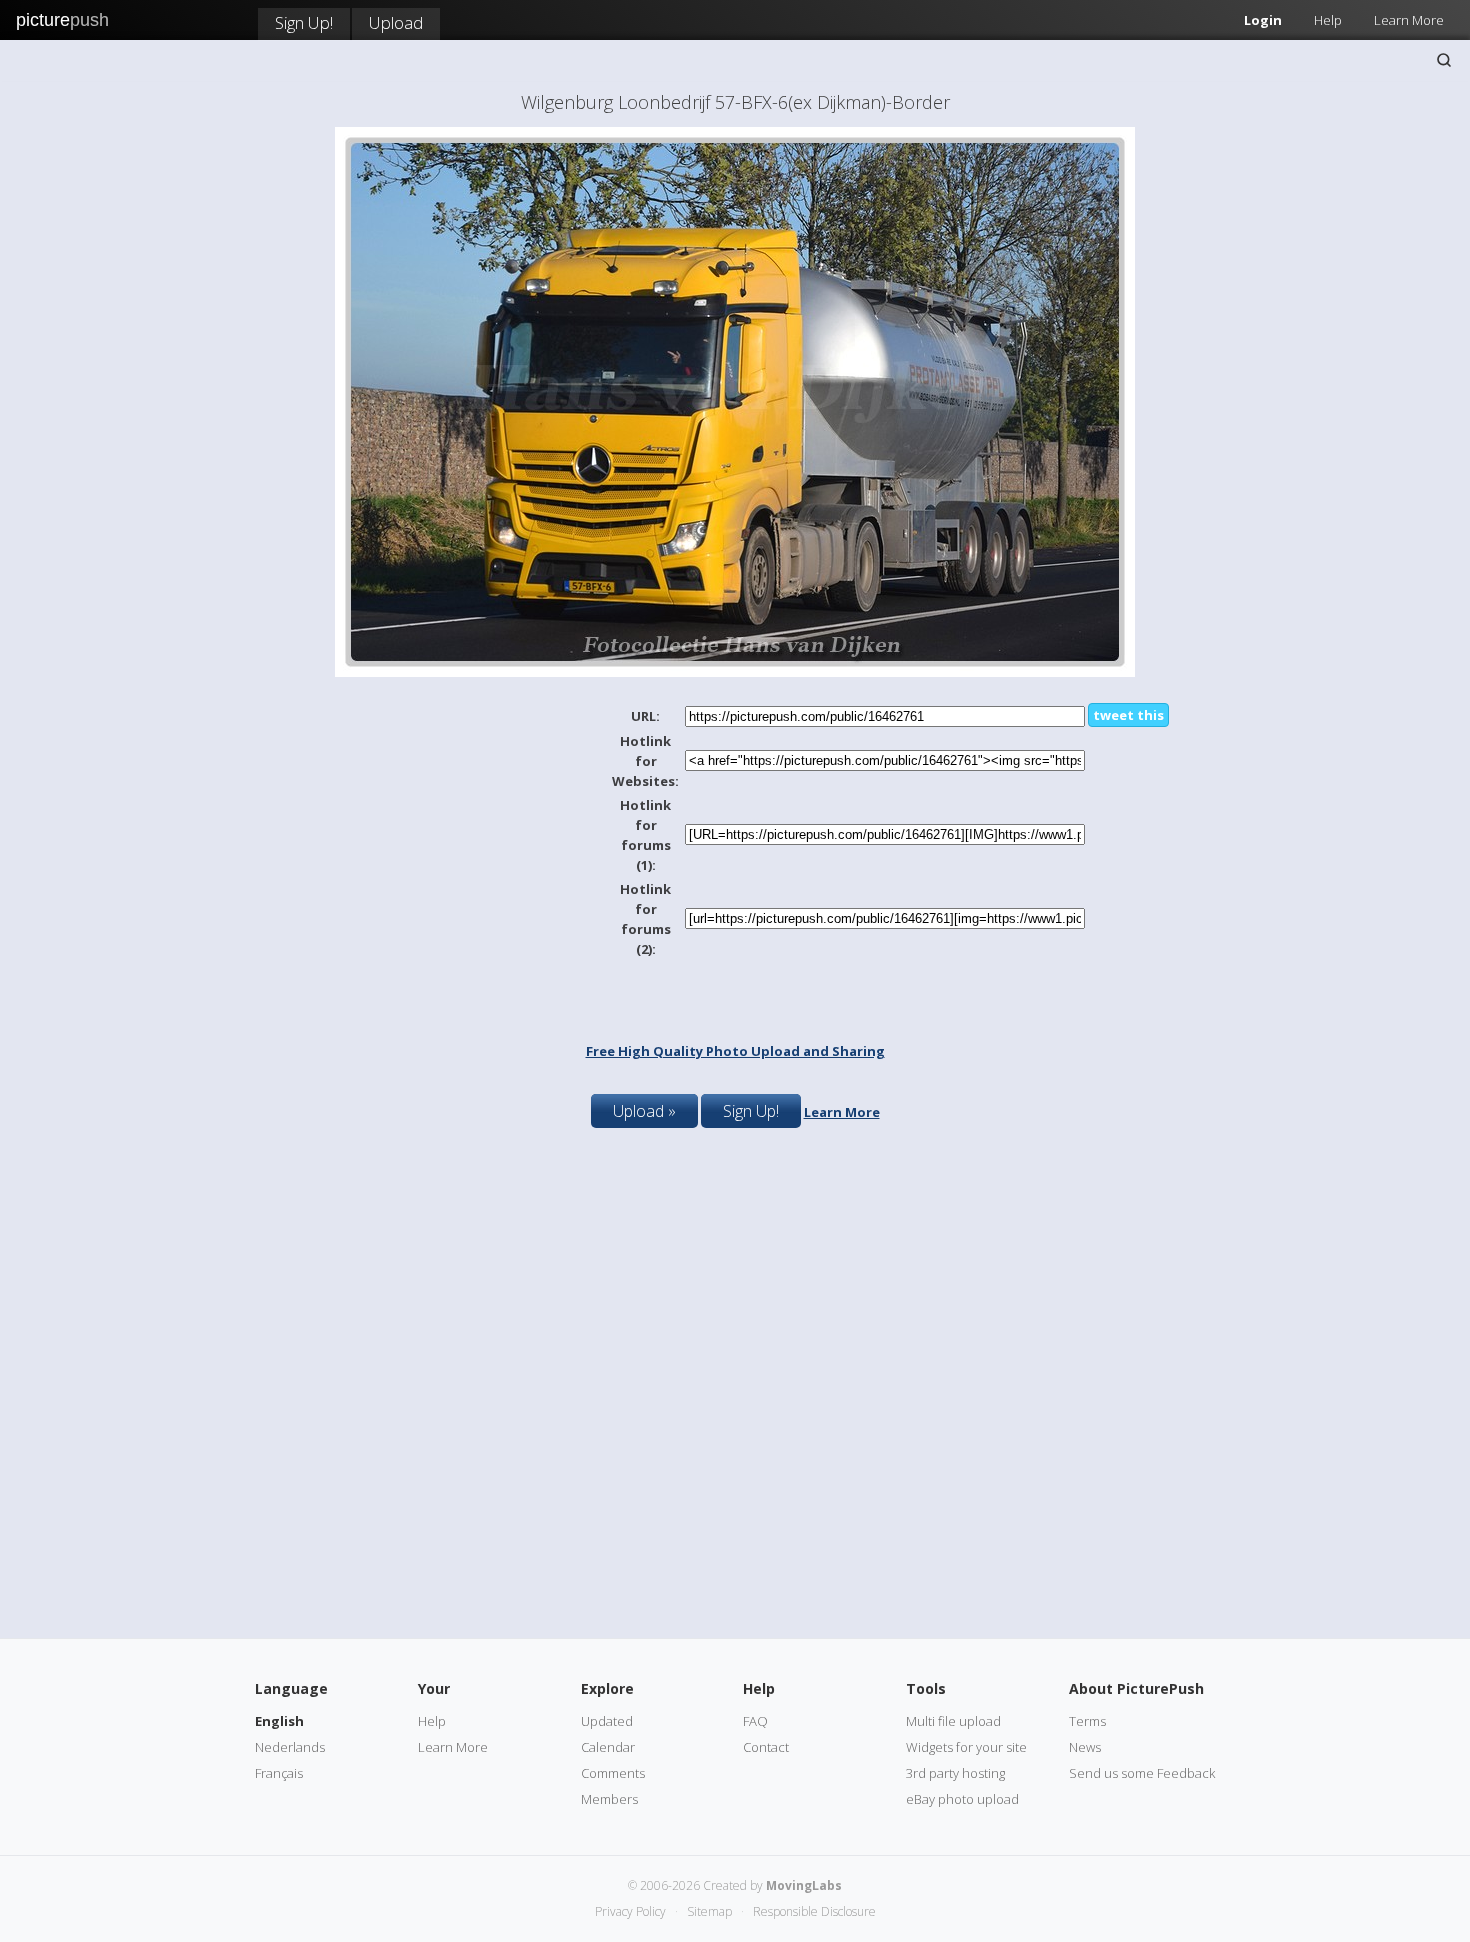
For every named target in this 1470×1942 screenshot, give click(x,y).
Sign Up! (304, 22)
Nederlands (290, 1747)
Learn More (1409, 20)
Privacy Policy (630, 1911)
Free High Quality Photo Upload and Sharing (735, 1051)
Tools (926, 1688)
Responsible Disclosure (814, 1911)
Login (1263, 20)
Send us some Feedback (1142, 1773)
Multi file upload (953, 1721)
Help (1328, 20)
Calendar (608, 1747)
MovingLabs (804, 1885)
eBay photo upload (962, 1799)
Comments (613, 1773)
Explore (607, 1688)
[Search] (1444, 60)
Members (609, 1799)
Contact (766, 1747)
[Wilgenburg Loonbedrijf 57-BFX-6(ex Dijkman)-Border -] (735, 672)
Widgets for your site (966, 1747)
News (1085, 1747)
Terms (1087, 1721)
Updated (607, 1721)
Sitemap (709, 1911)
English (279, 1721)
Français (279, 1773)
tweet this (1128, 715)
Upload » (644, 1111)
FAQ (755, 1721)
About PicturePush (1136, 1688)
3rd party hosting (955, 1773)
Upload (396, 22)
